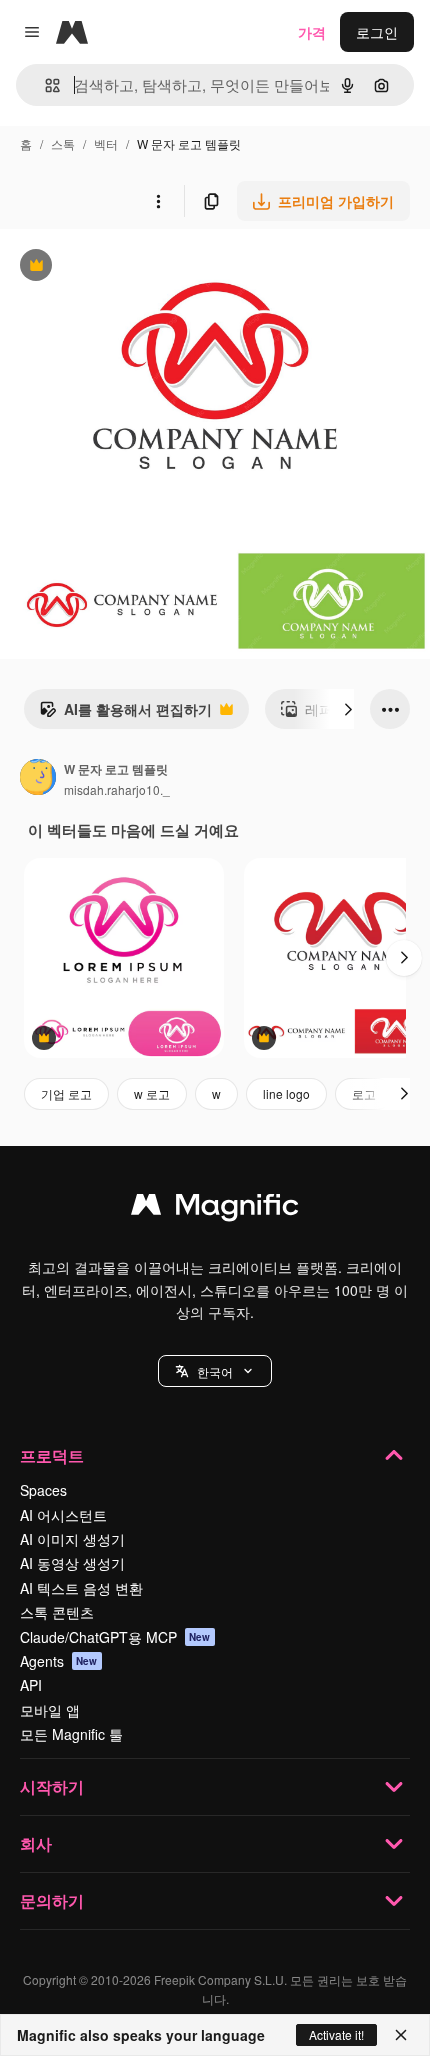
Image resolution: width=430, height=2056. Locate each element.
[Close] (401, 2035)
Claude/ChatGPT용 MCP (115, 1637)
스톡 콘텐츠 (57, 1612)
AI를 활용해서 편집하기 (125, 714)
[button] (215, 1371)
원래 (115, 267)
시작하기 (52, 1786)
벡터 (106, 143)
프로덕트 (52, 1455)
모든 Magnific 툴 (71, 1734)
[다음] (348, 709)
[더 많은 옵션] (158, 201)
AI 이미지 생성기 (72, 1539)
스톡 (63, 143)
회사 (36, 1843)
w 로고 (152, 1093)
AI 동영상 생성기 (72, 1563)
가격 (312, 32)
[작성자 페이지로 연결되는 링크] (38, 779)
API (31, 1685)
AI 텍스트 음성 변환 (81, 1588)
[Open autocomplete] (44, 85)
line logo (286, 1093)
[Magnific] (215, 1209)
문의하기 (52, 1900)
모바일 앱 (50, 1710)
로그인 (377, 32)
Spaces (43, 1490)
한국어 (215, 1371)
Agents (59, 1661)
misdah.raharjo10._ (117, 789)
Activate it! (336, 2034)
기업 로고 (66, 1093)
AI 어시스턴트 (63, 1515)
